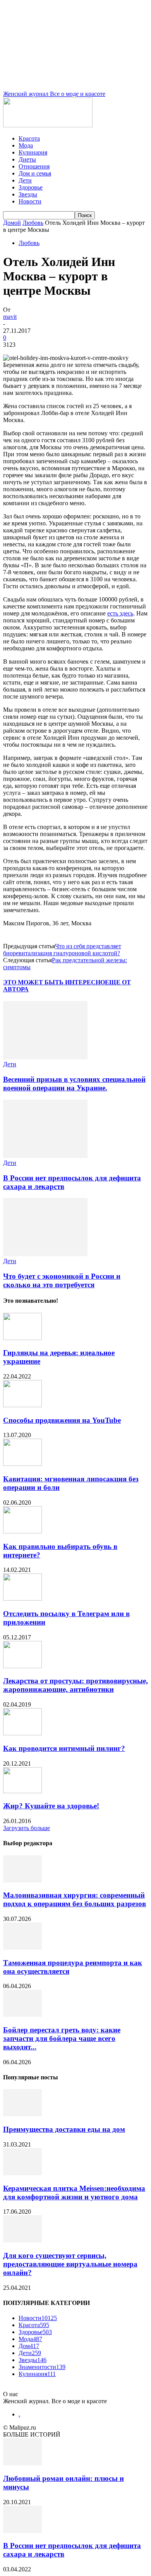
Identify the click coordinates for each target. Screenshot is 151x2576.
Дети (25, 180)
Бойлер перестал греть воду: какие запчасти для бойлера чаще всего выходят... (62, 2038)
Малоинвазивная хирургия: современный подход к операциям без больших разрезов (75, 1899)
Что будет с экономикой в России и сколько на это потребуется (62, 1280)
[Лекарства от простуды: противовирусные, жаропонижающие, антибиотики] (22, 1666)
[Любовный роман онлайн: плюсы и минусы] (22, 2463)
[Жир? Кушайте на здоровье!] (22, 1791)
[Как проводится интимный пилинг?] (22, 1733)
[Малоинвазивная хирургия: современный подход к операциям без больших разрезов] (22, 1880)
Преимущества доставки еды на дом (64, 2129)
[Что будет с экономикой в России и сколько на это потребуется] (45, 1254)
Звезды (28, 194)
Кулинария (33, 152)
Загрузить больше (27, 1828)
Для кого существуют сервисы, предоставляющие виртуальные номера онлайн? (70, 2264)
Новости (30, 201)
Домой (12, 223)
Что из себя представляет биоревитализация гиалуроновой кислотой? (62, 950)
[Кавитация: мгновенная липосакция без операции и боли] (22, 1464)
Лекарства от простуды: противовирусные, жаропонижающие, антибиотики (75, 1685)
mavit (10, 317)
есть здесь (120, 613)
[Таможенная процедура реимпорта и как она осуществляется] (22, 1948)
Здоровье (31, 187)
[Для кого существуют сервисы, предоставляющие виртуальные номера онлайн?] (22, 2240)
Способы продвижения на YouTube (62, 1420)
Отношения (34, 166)
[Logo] (48, 125)
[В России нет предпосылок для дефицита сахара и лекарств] (45, 1156)
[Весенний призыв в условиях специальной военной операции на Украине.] (45, 1057)
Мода (26, 145)
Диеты (27, 159)
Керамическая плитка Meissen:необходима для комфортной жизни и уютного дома (74, 2193)
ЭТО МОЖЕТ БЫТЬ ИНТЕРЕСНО (54, 982)
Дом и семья (35, 173)
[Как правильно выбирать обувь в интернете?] (22, 1531)
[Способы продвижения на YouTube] (22, 1405)
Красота (29, 138)
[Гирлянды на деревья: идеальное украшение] (22, 1338)
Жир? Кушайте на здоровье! (51, 1806)
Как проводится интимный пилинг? (64, 1748)
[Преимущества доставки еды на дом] (22, 2114)
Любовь (33, 223)
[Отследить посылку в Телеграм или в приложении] (22, 1598)
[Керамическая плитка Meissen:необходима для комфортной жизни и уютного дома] (22, 2173)
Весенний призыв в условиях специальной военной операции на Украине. (74, 1084)
